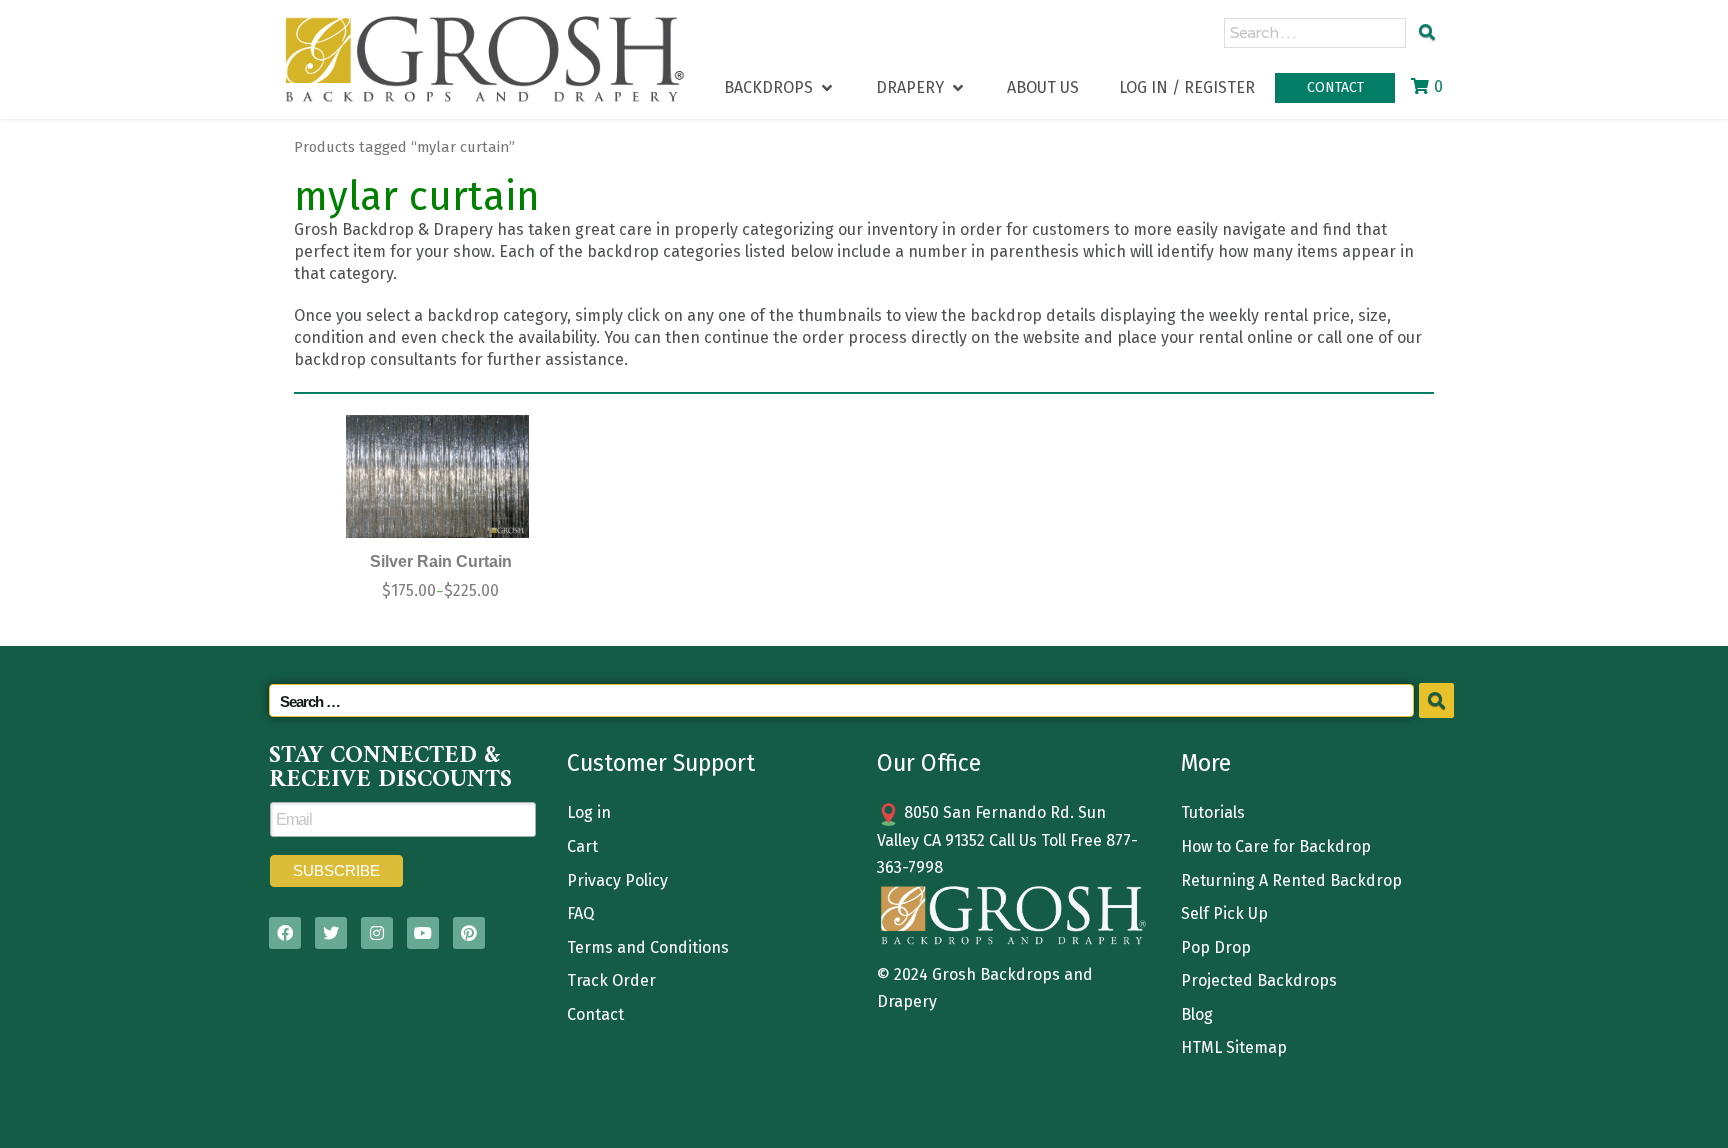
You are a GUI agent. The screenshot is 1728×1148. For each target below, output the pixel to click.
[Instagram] (377, 933)
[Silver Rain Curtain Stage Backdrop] (438, 476)
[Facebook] (285, 933)
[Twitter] (331, 933)
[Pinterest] (469, 933)
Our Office (929, 763)
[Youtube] (423, 933)
